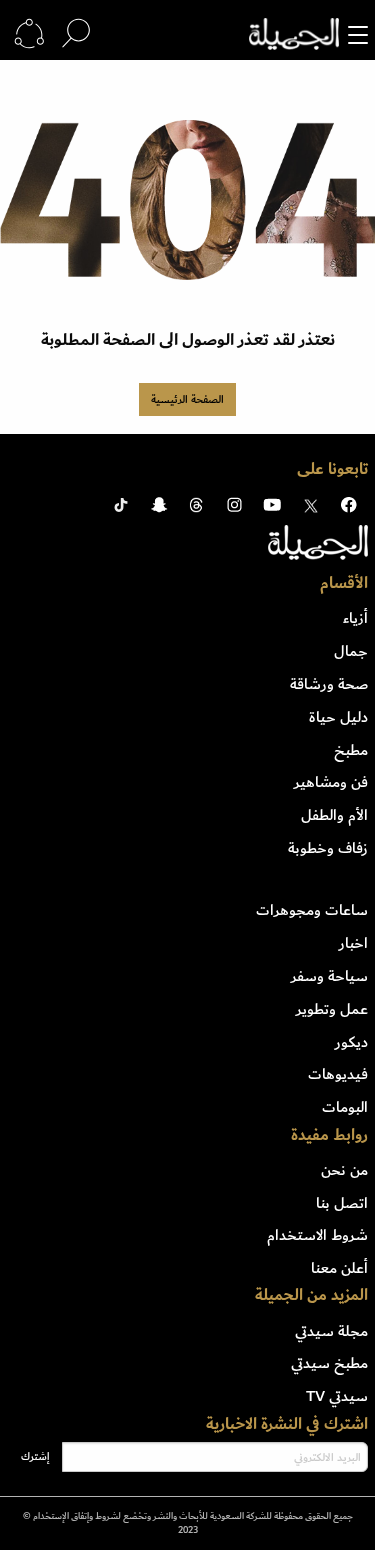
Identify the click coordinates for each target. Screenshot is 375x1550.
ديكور (351, 1042)
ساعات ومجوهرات (312, 910)
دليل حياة (338, 717)
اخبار (353, 943)
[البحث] (76, 34)
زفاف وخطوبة (328, 848)
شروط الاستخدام (317, 1235)
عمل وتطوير (332, 1009)
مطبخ (351, 750)
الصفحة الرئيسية (187, 399)
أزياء (355, 618)
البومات (345, 1107)
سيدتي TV (337, 1396)
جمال (351, 651)
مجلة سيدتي (331, 1331)
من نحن (344, 1170)
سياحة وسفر (329, 976)
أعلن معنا (339, 1268)
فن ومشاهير (331, 782)
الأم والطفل (334, 815)
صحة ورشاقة (329, 684)
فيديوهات (338, 1074)
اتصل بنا (342, 1203)
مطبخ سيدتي (329, 1363)
